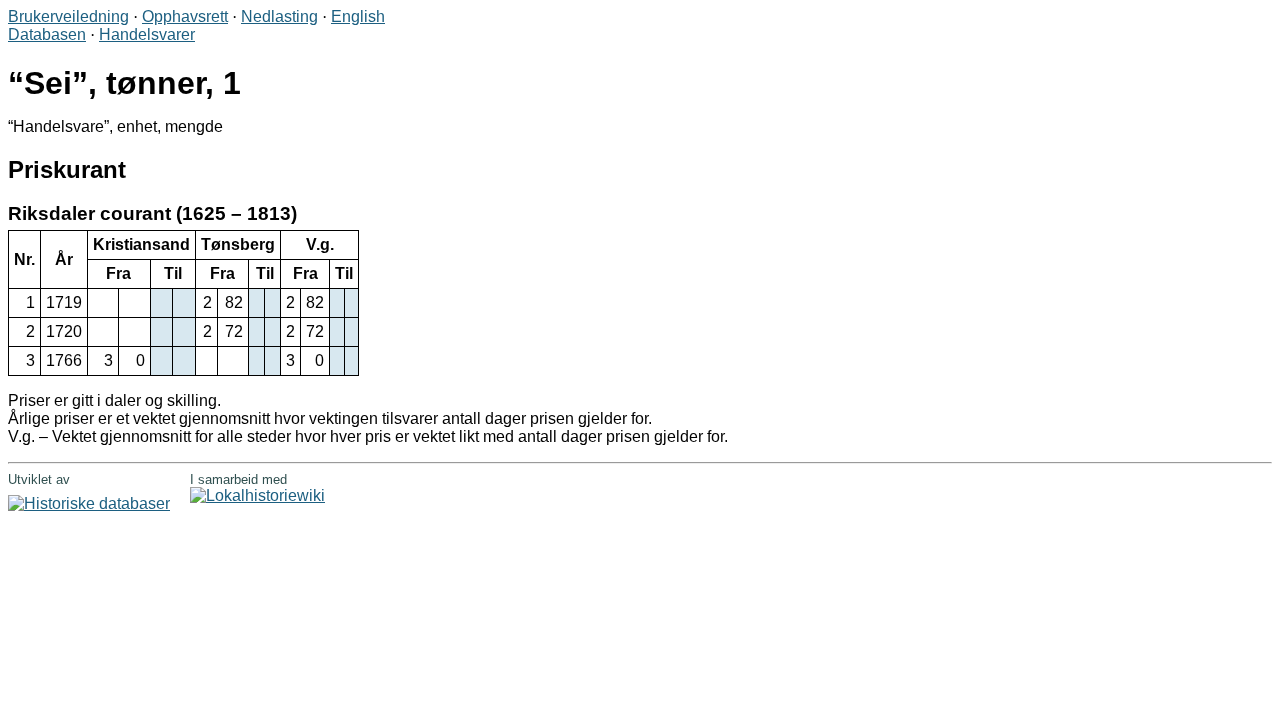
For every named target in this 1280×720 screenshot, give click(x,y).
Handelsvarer (147, 34)
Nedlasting (279, 16)
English (358, 16)
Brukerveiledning (68, 16)
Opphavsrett (185, 16)
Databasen (47, 34)
